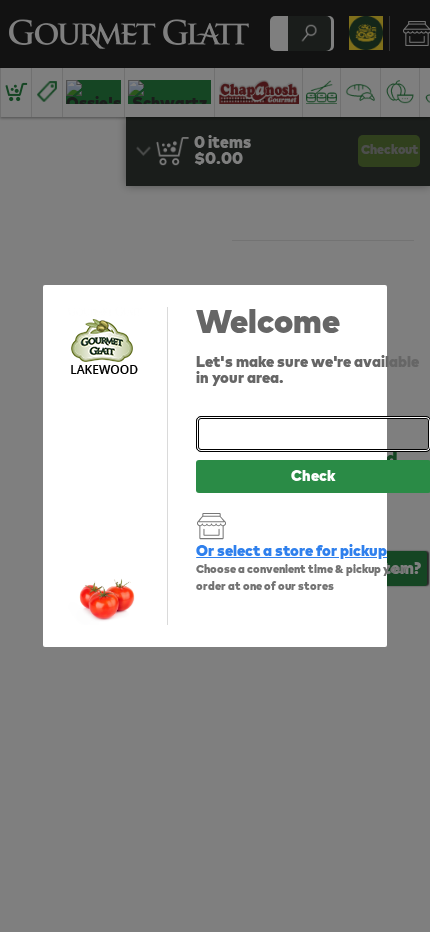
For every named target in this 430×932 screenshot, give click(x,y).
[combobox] (313, 434)
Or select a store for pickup (291, 551)
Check (313, 476)
